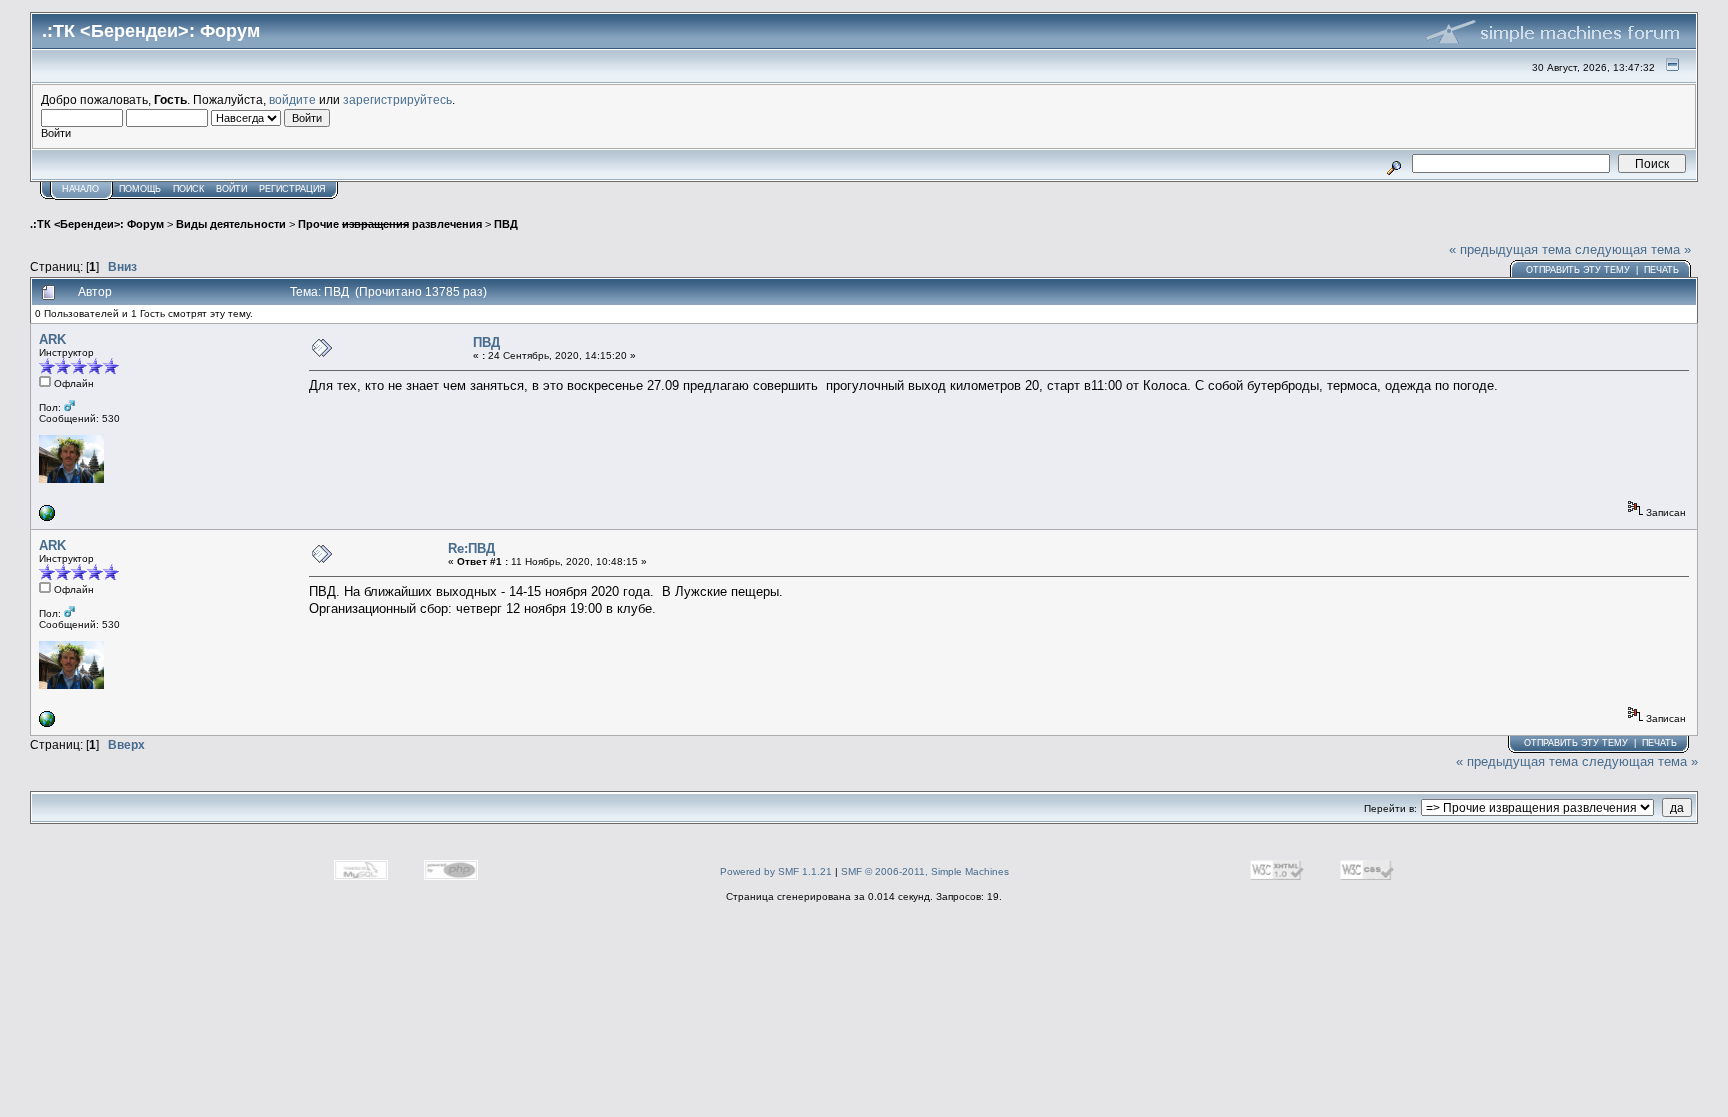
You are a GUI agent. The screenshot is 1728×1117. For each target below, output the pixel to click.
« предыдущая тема (1510, 249)
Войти (231, 189)
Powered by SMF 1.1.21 (776, 871)
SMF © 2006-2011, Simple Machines (925, 871)
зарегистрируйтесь (397, 99)
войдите (292, 99)
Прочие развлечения (390, 224)
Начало (80, 189)
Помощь (140, 189)
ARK (52, 339)
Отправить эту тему (1578, 270)
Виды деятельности (231, 224)
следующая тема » (1633, 249)
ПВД (506, 224)
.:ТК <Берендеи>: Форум (97, 224)
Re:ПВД (471, 548)
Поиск (188, 189)
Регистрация (292, 189)
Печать (1661, 270)
